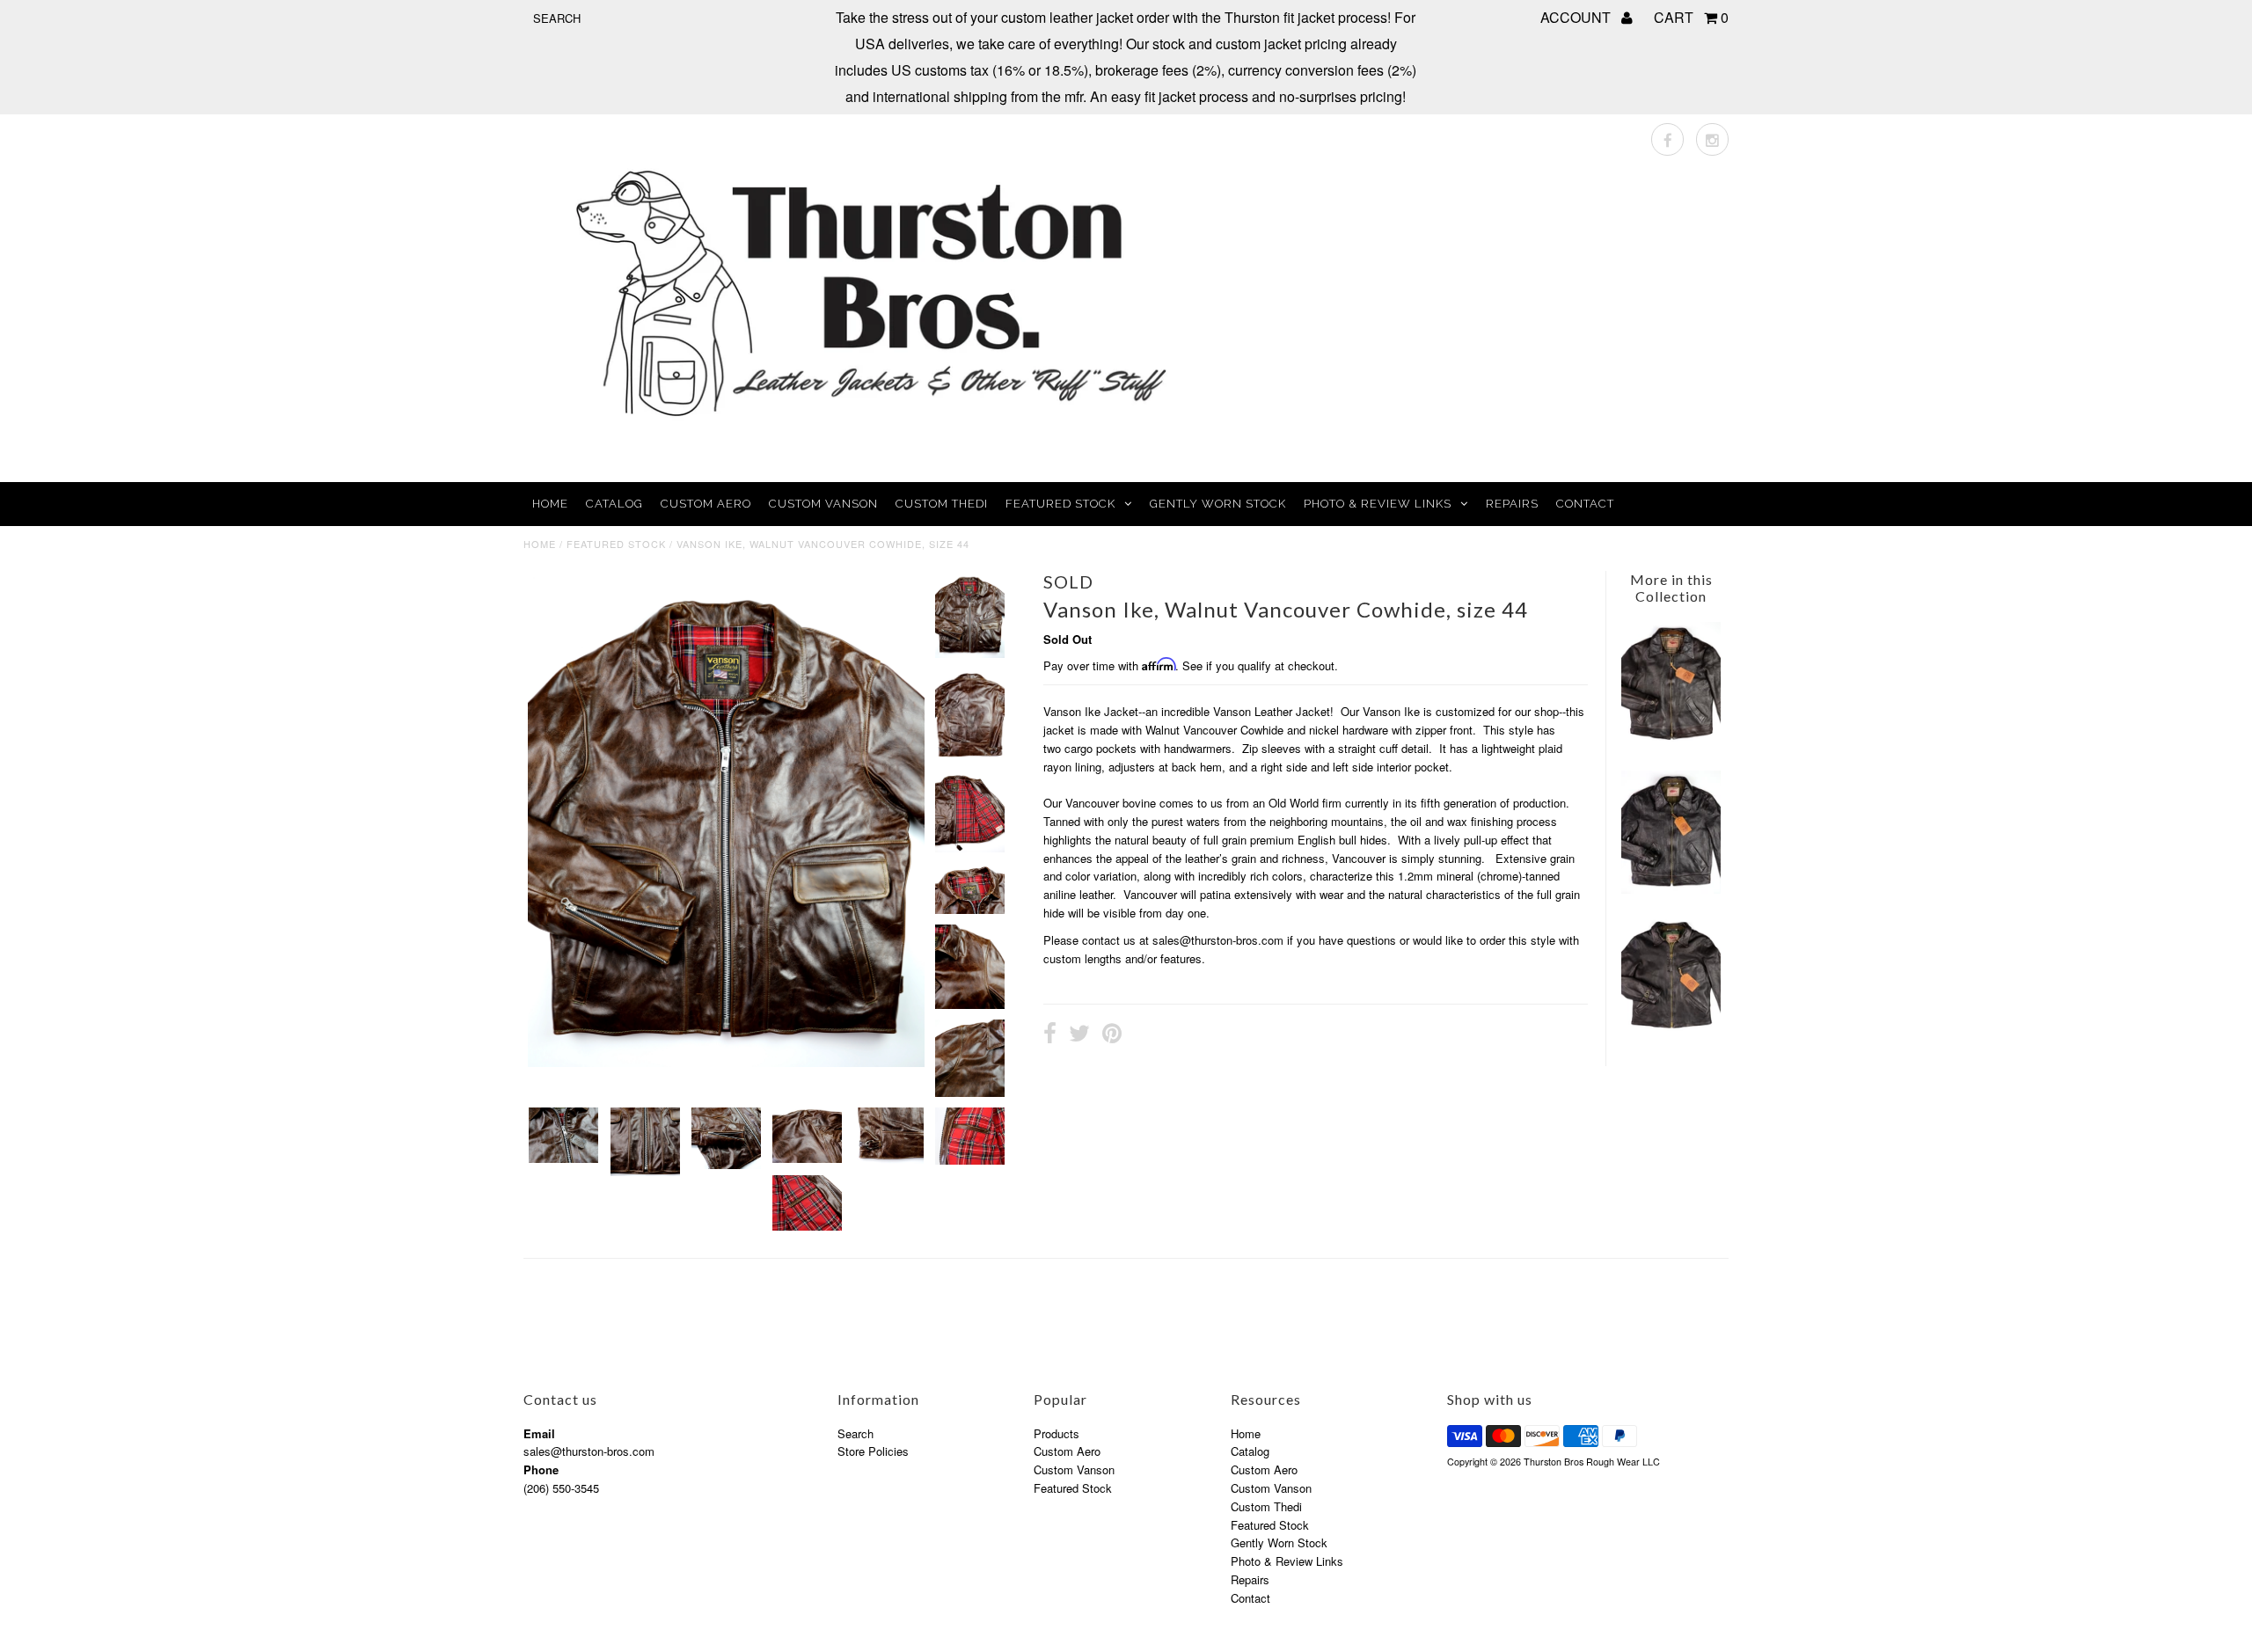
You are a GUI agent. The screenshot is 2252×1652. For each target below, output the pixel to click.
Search (855, 1433)
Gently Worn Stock (1218, 504)
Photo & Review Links (1378, 504)
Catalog (614, 504)
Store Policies (873, 1451)
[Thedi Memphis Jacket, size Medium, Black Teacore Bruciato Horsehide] (1671, 1031)
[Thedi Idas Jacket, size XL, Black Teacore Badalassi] (1671, 889)
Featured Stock (1060, 504)
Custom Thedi (942, 504)
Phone (541, 1469)
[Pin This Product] (1112, 1035)
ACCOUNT (1577, 17)
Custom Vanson (823, 504)
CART (1691, 17)
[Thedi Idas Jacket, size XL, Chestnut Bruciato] (1671, 743)
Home (550, 504)
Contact (1585, 504)
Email (539, 1433)
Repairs (1512, 504)
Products (1057, 1433)
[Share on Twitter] (1079, 1035)
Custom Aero (706, 504)
